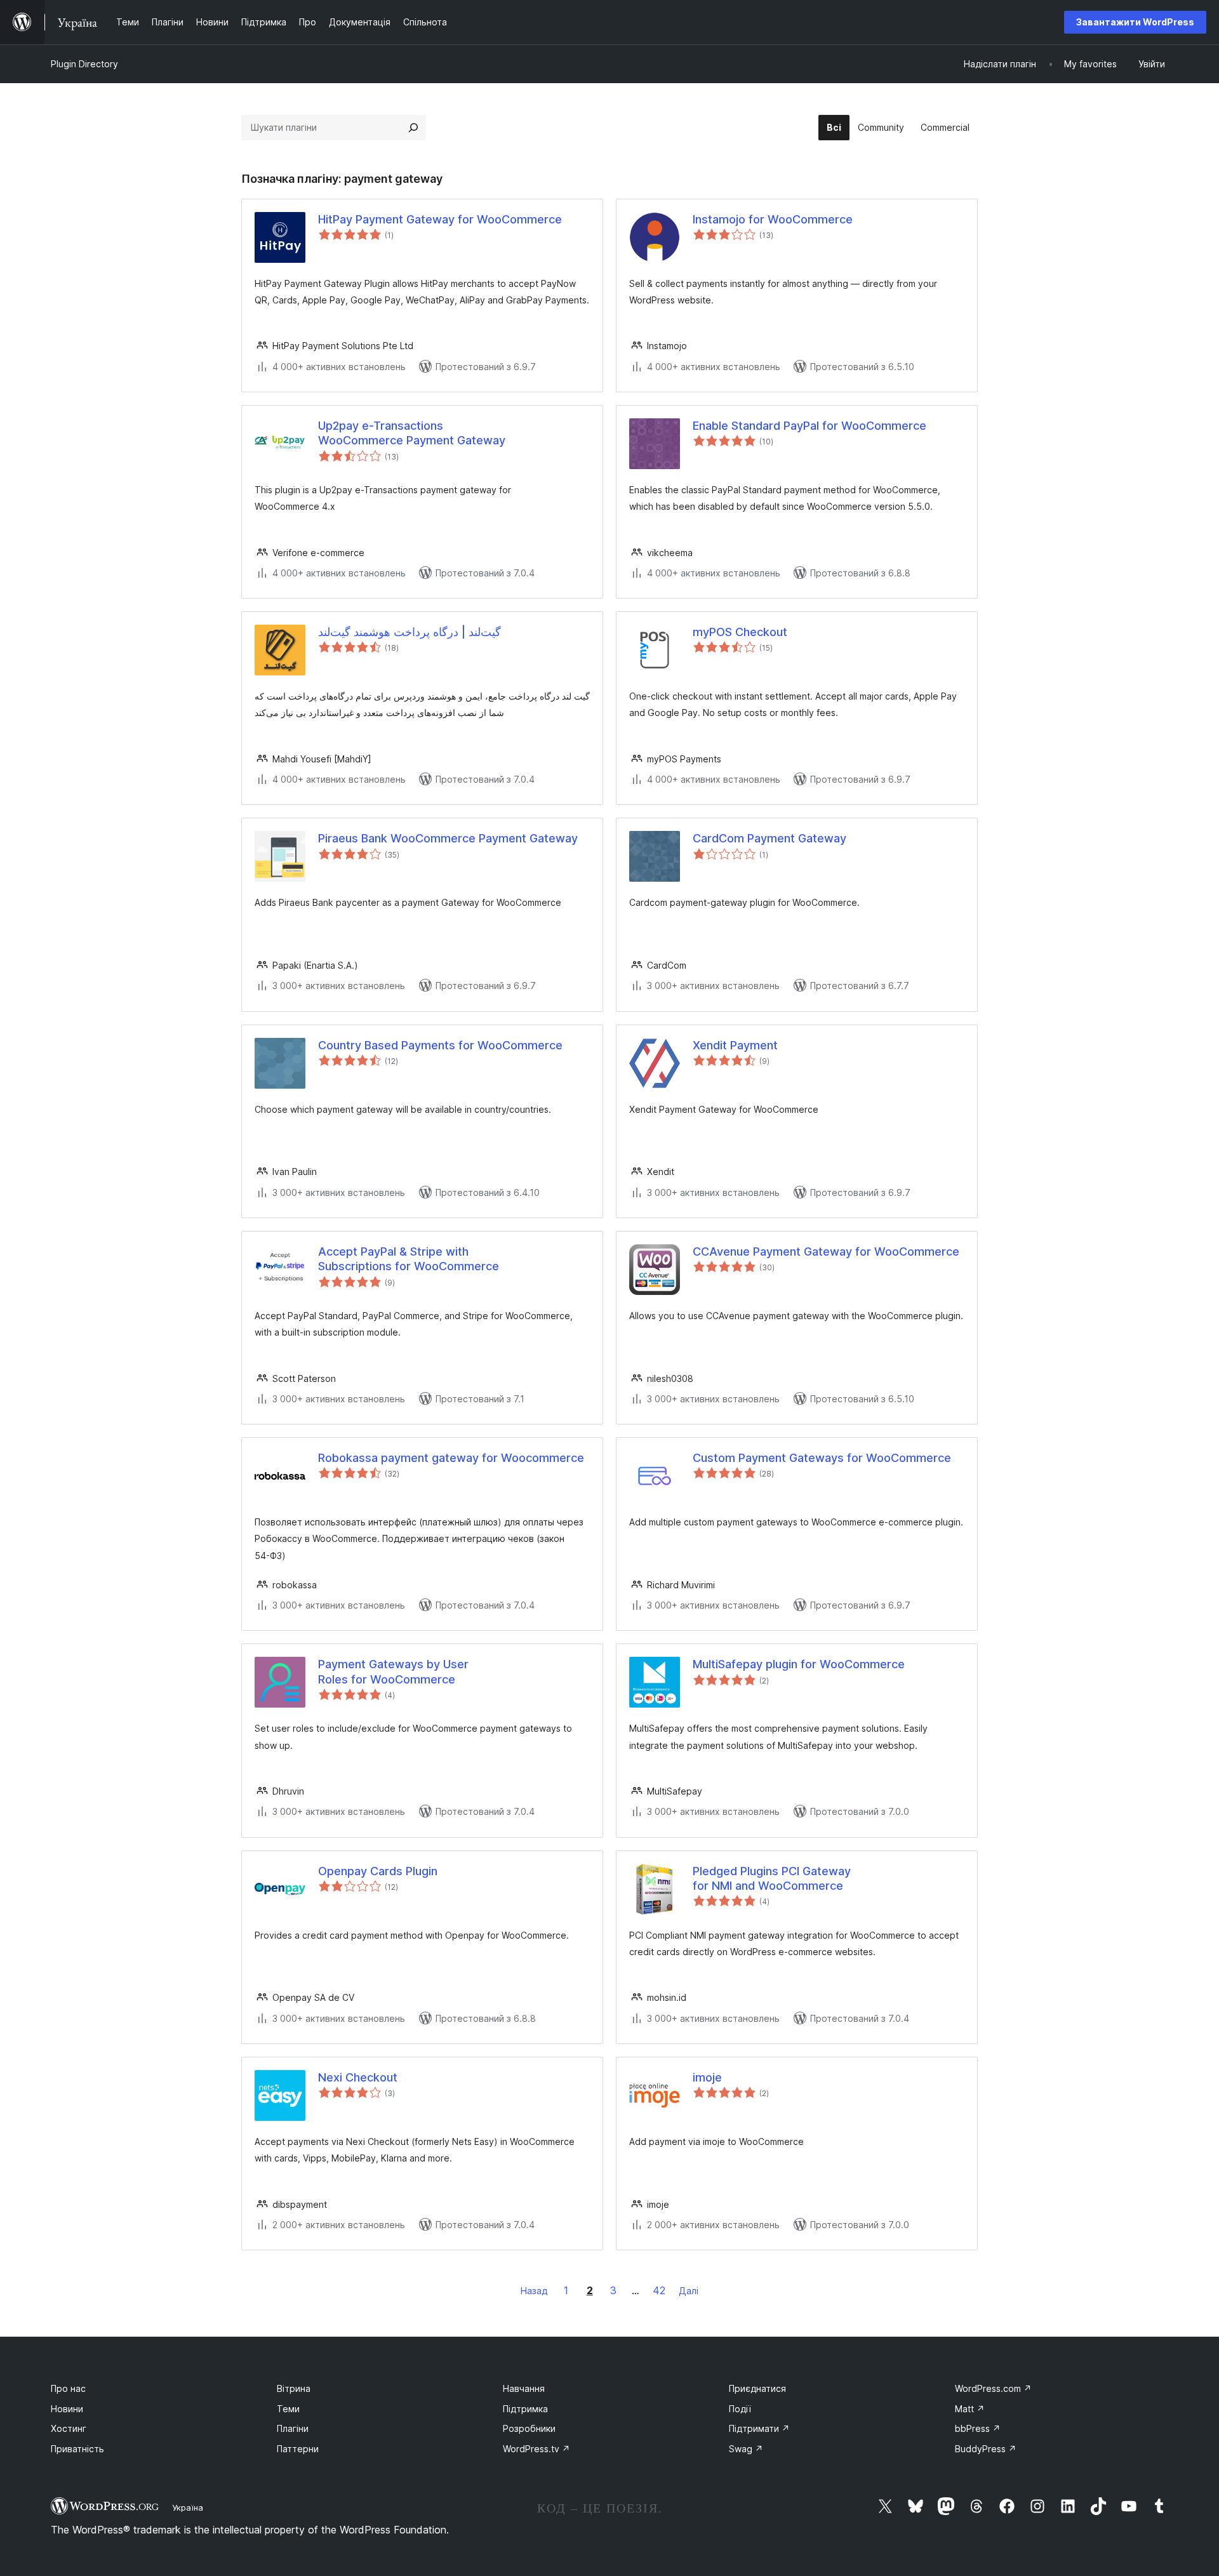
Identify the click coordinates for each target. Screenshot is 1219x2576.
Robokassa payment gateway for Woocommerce (451, 1458)
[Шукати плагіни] (413, 128)
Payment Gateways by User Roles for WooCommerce (393, 1671)
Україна (188, 2507)
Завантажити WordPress (1135, 22)
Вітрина (294, 2388)
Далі (689, 2291)
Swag (746, 2449)
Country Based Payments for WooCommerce (440, 1045)
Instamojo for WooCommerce (773, 219)
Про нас (68, 2388)
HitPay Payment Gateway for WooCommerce (440, 219)
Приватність (77, 2449)
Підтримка (525, 2409)
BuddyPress (986, 2449)
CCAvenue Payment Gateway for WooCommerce (826, 1251)
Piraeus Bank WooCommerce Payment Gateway (448, 838)
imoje (707, 2077)
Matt (970, 2409)
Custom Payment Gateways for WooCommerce (822, 1458)
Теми (288, 2409)
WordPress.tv (536, 2449)
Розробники (529, 2428)
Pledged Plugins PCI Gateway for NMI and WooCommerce (772, 1878)
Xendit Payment (735, 1045)
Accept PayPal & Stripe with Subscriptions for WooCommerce (409, 1259)
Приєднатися (757, 2388)
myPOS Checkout (740, 632)
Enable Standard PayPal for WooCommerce (809, 426)
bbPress (978, 2428)
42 (659, 2290)
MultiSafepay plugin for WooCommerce (799, 1664)
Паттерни (298, 2449)
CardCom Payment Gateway (769, 838)
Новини (67, 2409)
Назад (534, 2291)
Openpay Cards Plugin (378, 1871)
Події (740, 2409)
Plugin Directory (84, 64)
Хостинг (69, 2428)
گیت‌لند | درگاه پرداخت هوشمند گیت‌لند (410, 632)
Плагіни (293, 2428)
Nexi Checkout (358, 2077)
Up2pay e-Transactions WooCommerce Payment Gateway (412, 433)
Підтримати (759, 2428)
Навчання (524, 2388)
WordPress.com (993, 2388)
